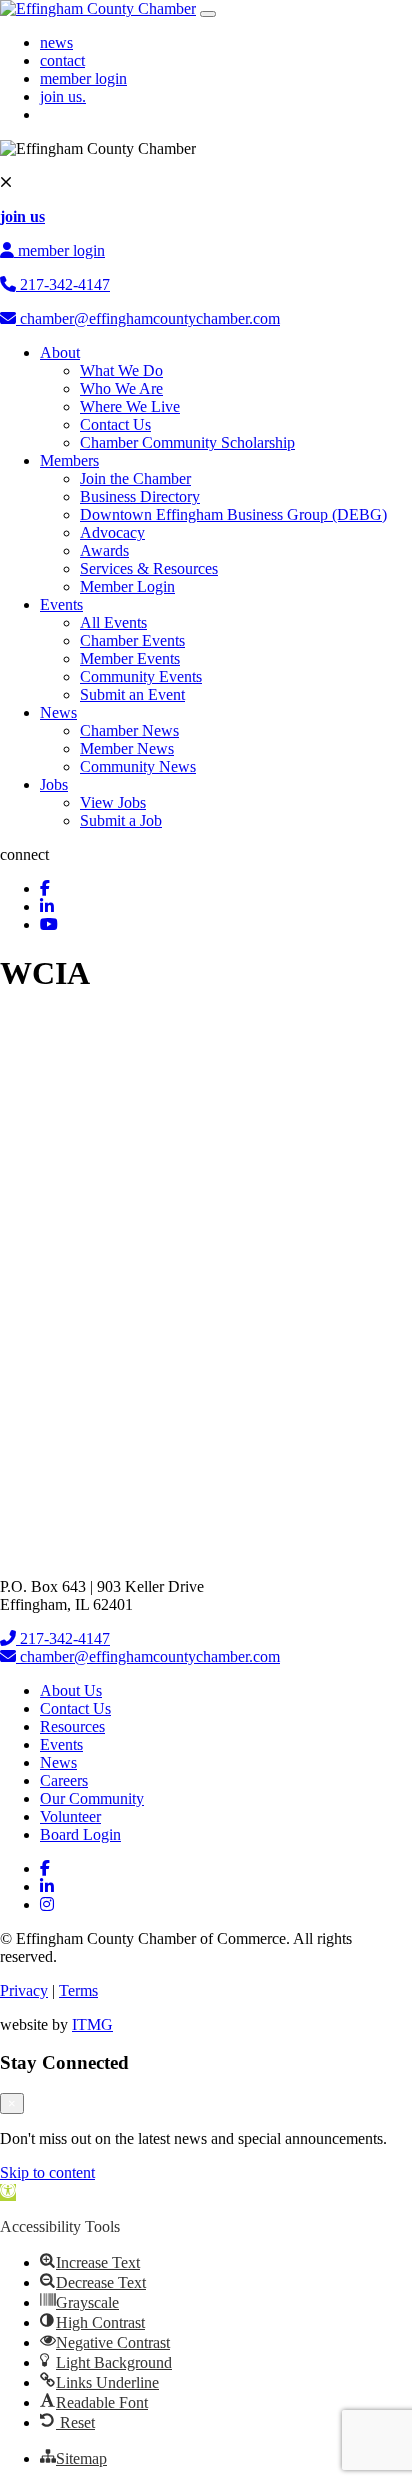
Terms (78, 1990)
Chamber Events (132, 640)
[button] (8, 2192)
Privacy (24, 1990)
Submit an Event (132, 694)
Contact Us (115, 424)
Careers (64, 1780)
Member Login (127, 586)
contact (62, 60)
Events (61, 604)
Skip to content (47, 2172)
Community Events (141, 676)
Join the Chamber (135, 478)
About (60, 352)
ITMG (92, 2024)
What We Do (121, 370)
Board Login (80, 1834)
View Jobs (113, 802)
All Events (113, 622)
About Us (71, 1690)
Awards (104, 550)
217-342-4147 (63, 284)
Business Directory (140, 496)
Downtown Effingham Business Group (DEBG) (233, 514)
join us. (63, 96)
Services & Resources (149, 568)
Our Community (92, 1798)
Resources (72, 1726)
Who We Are (121, 388)
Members (69, 460)
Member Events (130, 658)
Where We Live (130, 406)
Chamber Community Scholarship (187, 442)
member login (83, 78)
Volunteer (70, 1816)
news (56, 42)
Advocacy (112, 532)
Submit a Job (121, 820)
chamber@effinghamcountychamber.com (148, 318)
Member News (127, 748)
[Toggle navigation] (208, 14)
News (58, 712)
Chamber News (129, 730)
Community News (138, 766)
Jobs (54, 784)
